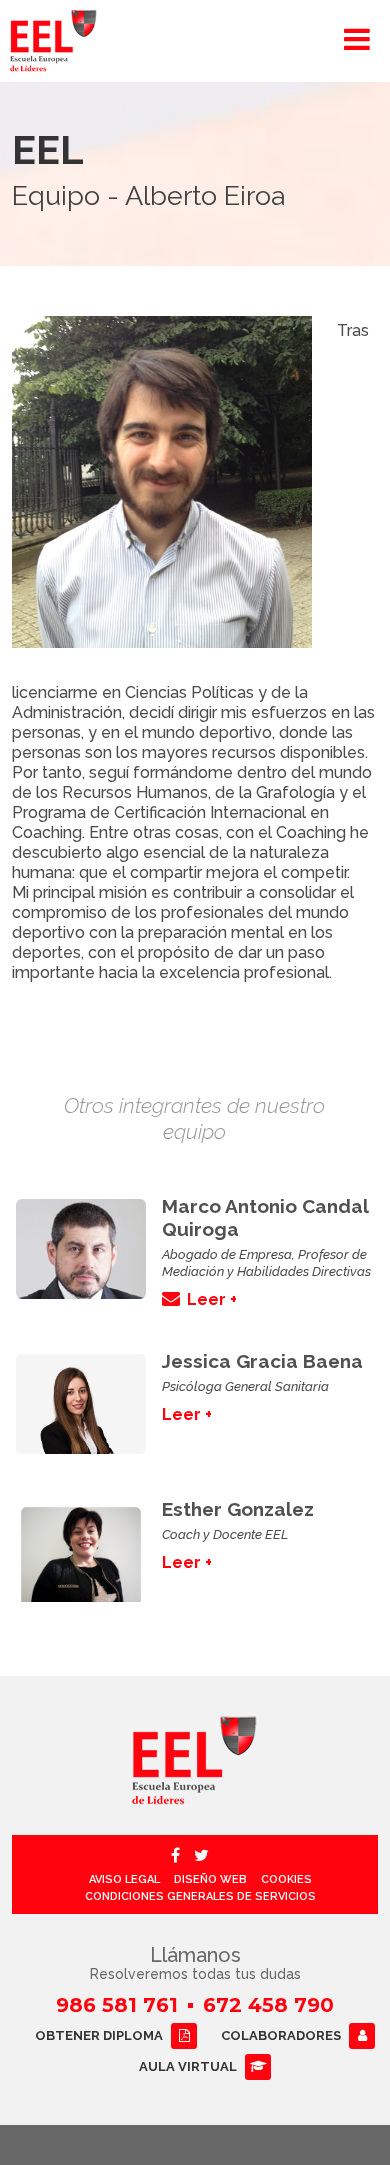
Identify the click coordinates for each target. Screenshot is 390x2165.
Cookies (286, 1879)
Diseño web (210, 1879)
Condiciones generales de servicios (200, 1896)
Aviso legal (124, 1879)
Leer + (212, 1299)
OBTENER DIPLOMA (99, 2035)
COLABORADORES (281, 2035)
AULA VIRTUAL (188, 2066)
